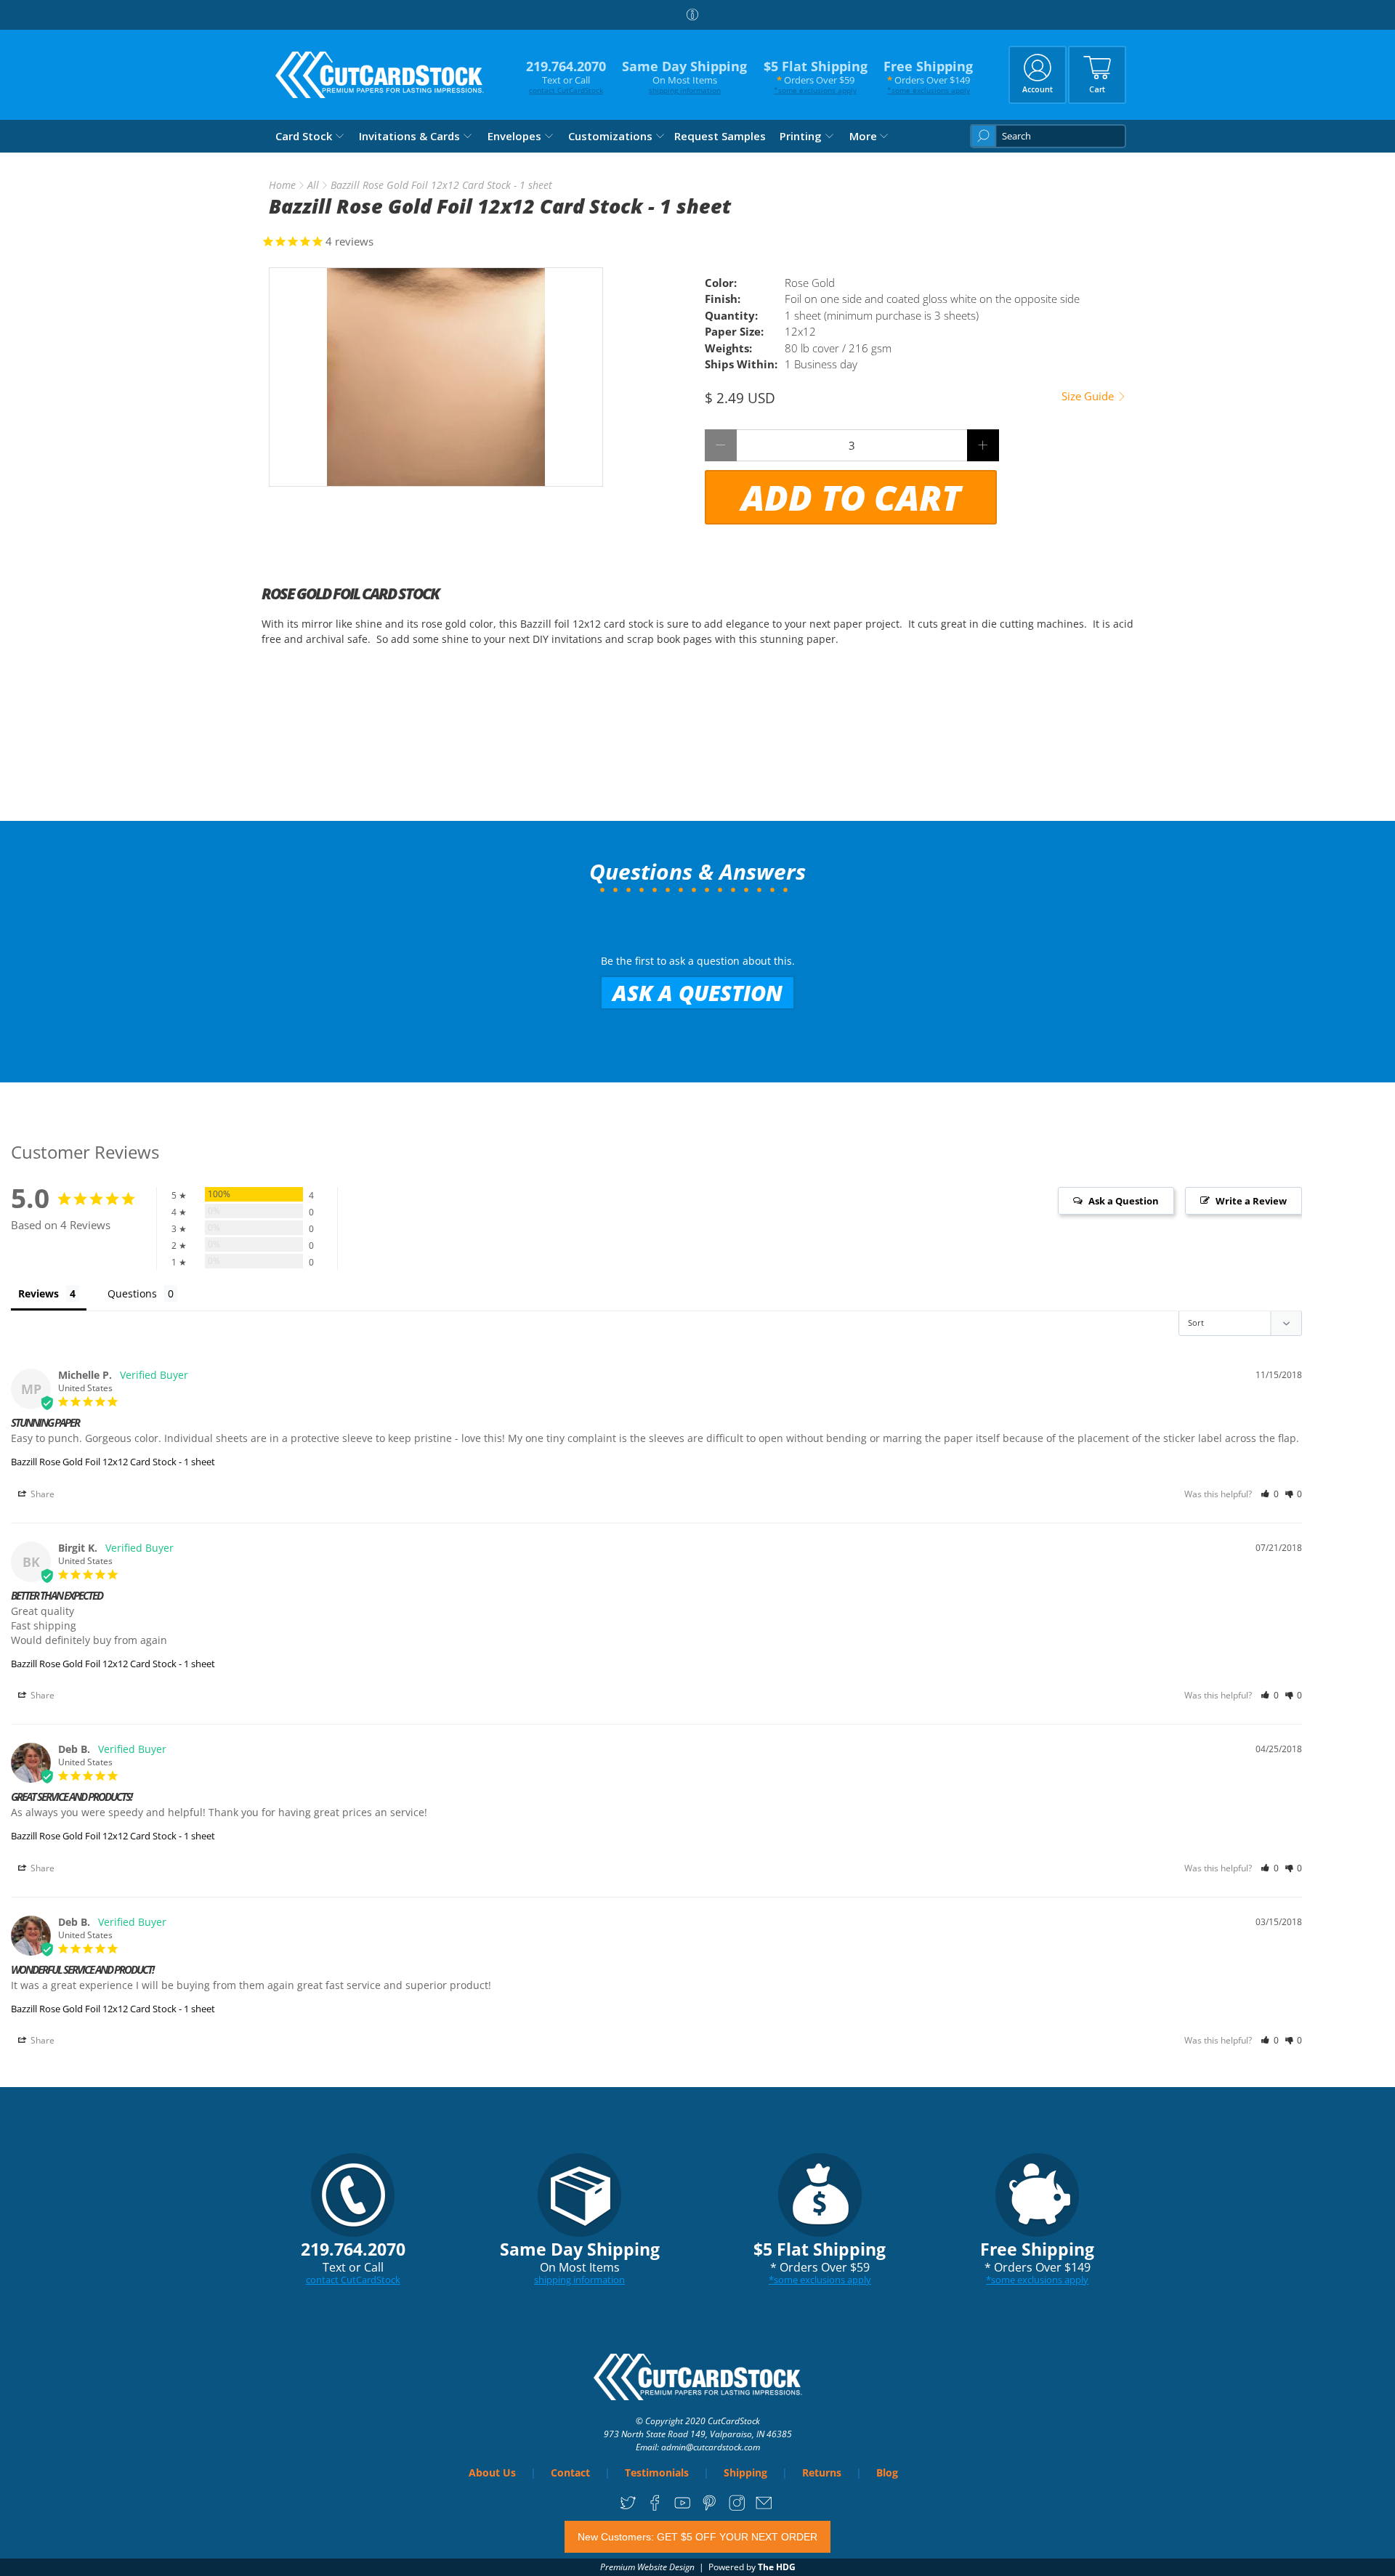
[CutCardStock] (380, 75)
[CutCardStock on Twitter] (628, 2508)
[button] (1270, 1494)
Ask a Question (697, 993)
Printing (801, 136)
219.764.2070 (566, 77)
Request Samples (720, 136)
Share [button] (41, 1494)
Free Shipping (928, 77)
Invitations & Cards (409, 136)
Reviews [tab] (39, 1293)
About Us (492, 2472)
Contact (570, 2472)
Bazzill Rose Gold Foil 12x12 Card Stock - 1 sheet (113, 1462)
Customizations (610, 136)
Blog (887, 2472)
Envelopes (514, 136)
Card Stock (304, 136)
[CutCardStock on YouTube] (683, 2508)
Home (282, 185)
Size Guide (1089, 396)
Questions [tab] (132, 1293)
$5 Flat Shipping (816, 77)
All (313, 185)
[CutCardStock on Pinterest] (709, 2508)
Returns (822, 2472)
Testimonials (657, 2472)
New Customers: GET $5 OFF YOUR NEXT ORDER (697, 2537)
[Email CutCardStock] (764, 2508)
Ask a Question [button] (1124, 1201)
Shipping (745, 2472)
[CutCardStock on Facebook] (655, 2508)
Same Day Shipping (684, 77)
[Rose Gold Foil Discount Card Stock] (436, 377)
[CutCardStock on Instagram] (737, 2508)
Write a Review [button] (1251, 1201)
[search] (1048, 136)
